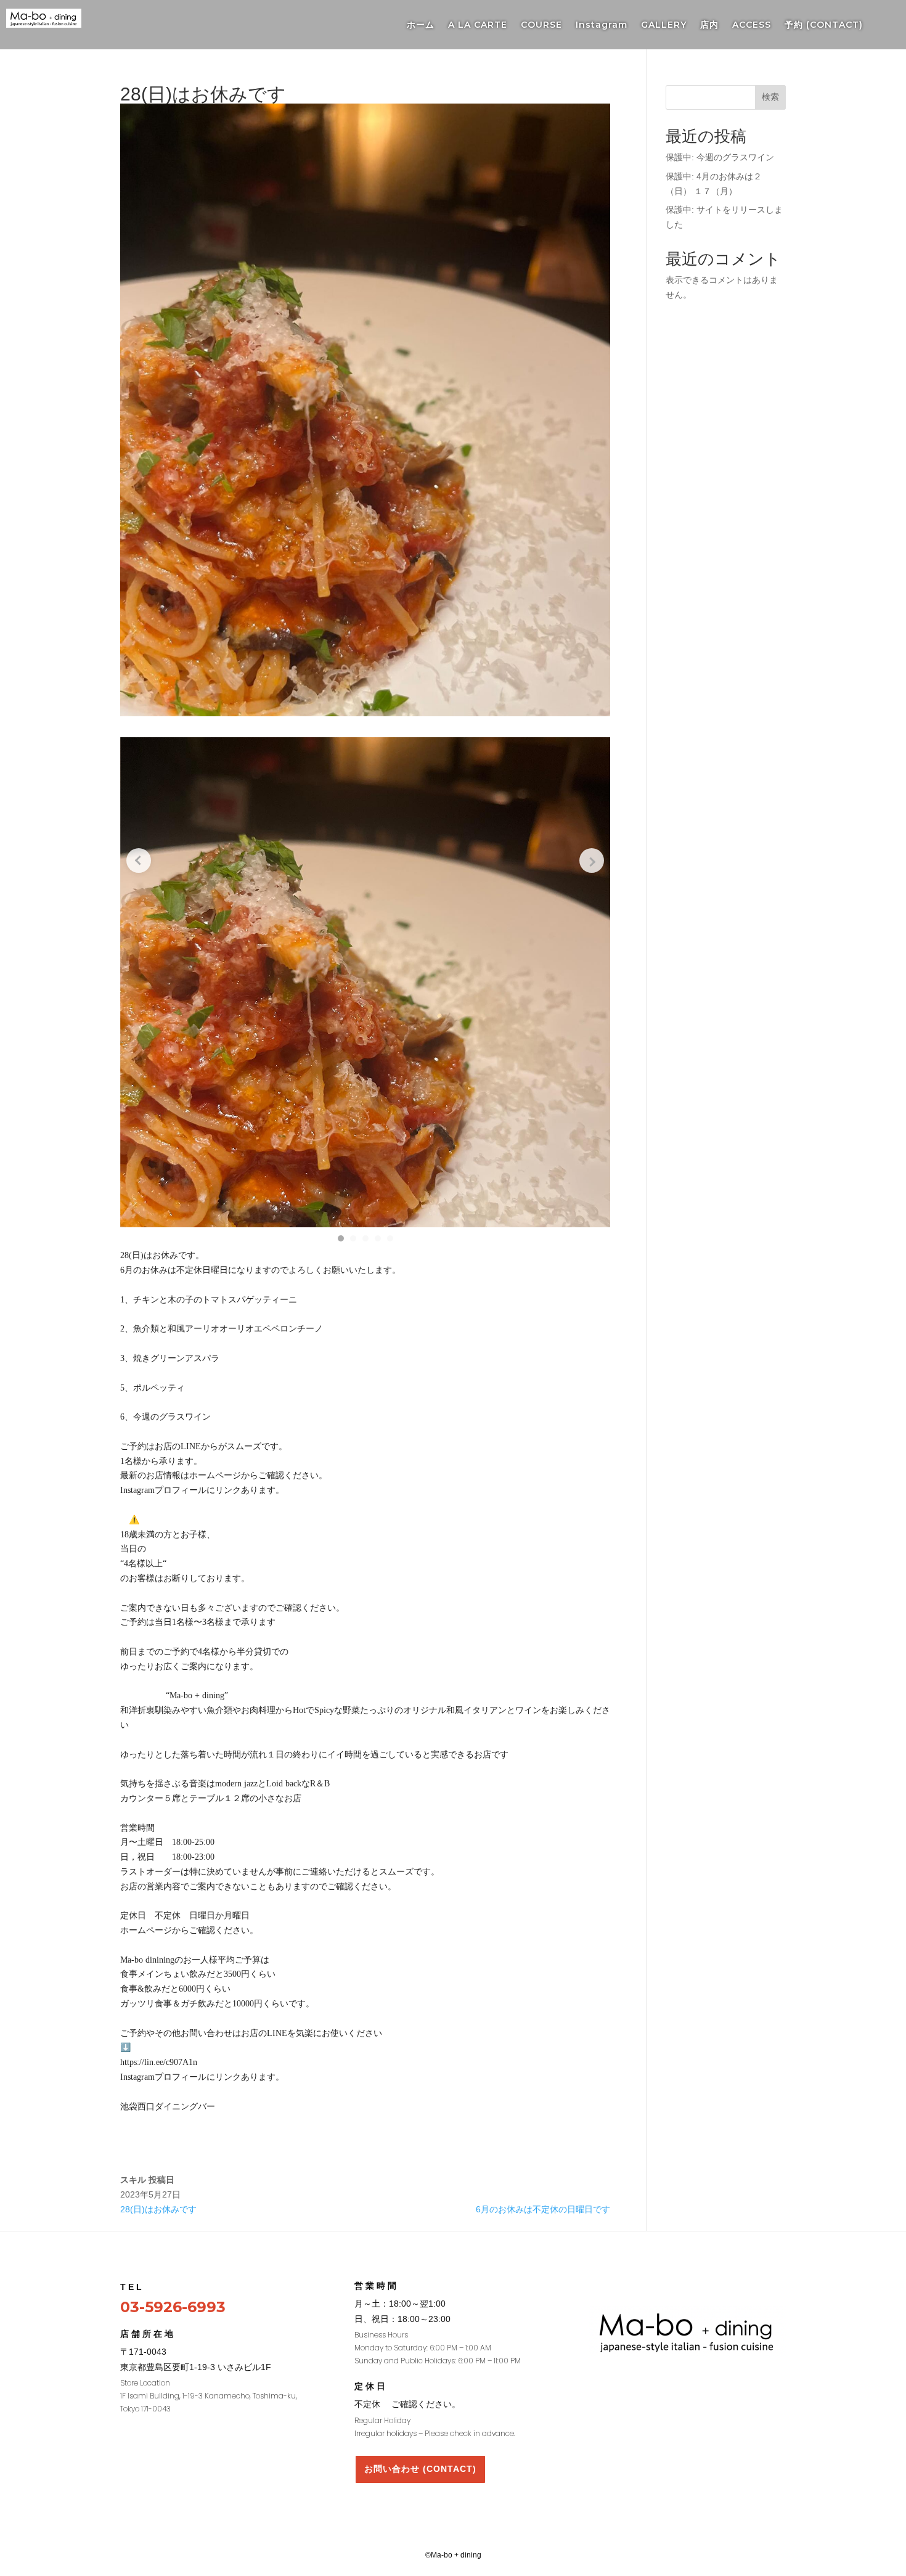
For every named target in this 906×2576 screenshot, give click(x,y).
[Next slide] (592, 861)
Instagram (602, 25)
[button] (341, 1238)
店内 (709, 25)
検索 (770, 97)
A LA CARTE (478, 25)
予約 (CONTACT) (824, 25)
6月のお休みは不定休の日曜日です (543, 2209)
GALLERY (664, 25)
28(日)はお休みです (158, 2209)
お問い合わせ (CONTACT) (420, 2469)
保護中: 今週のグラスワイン (720, 157)
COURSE (541, 25)
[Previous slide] (139, 861)
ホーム (421, 25)
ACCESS (752, 25)
